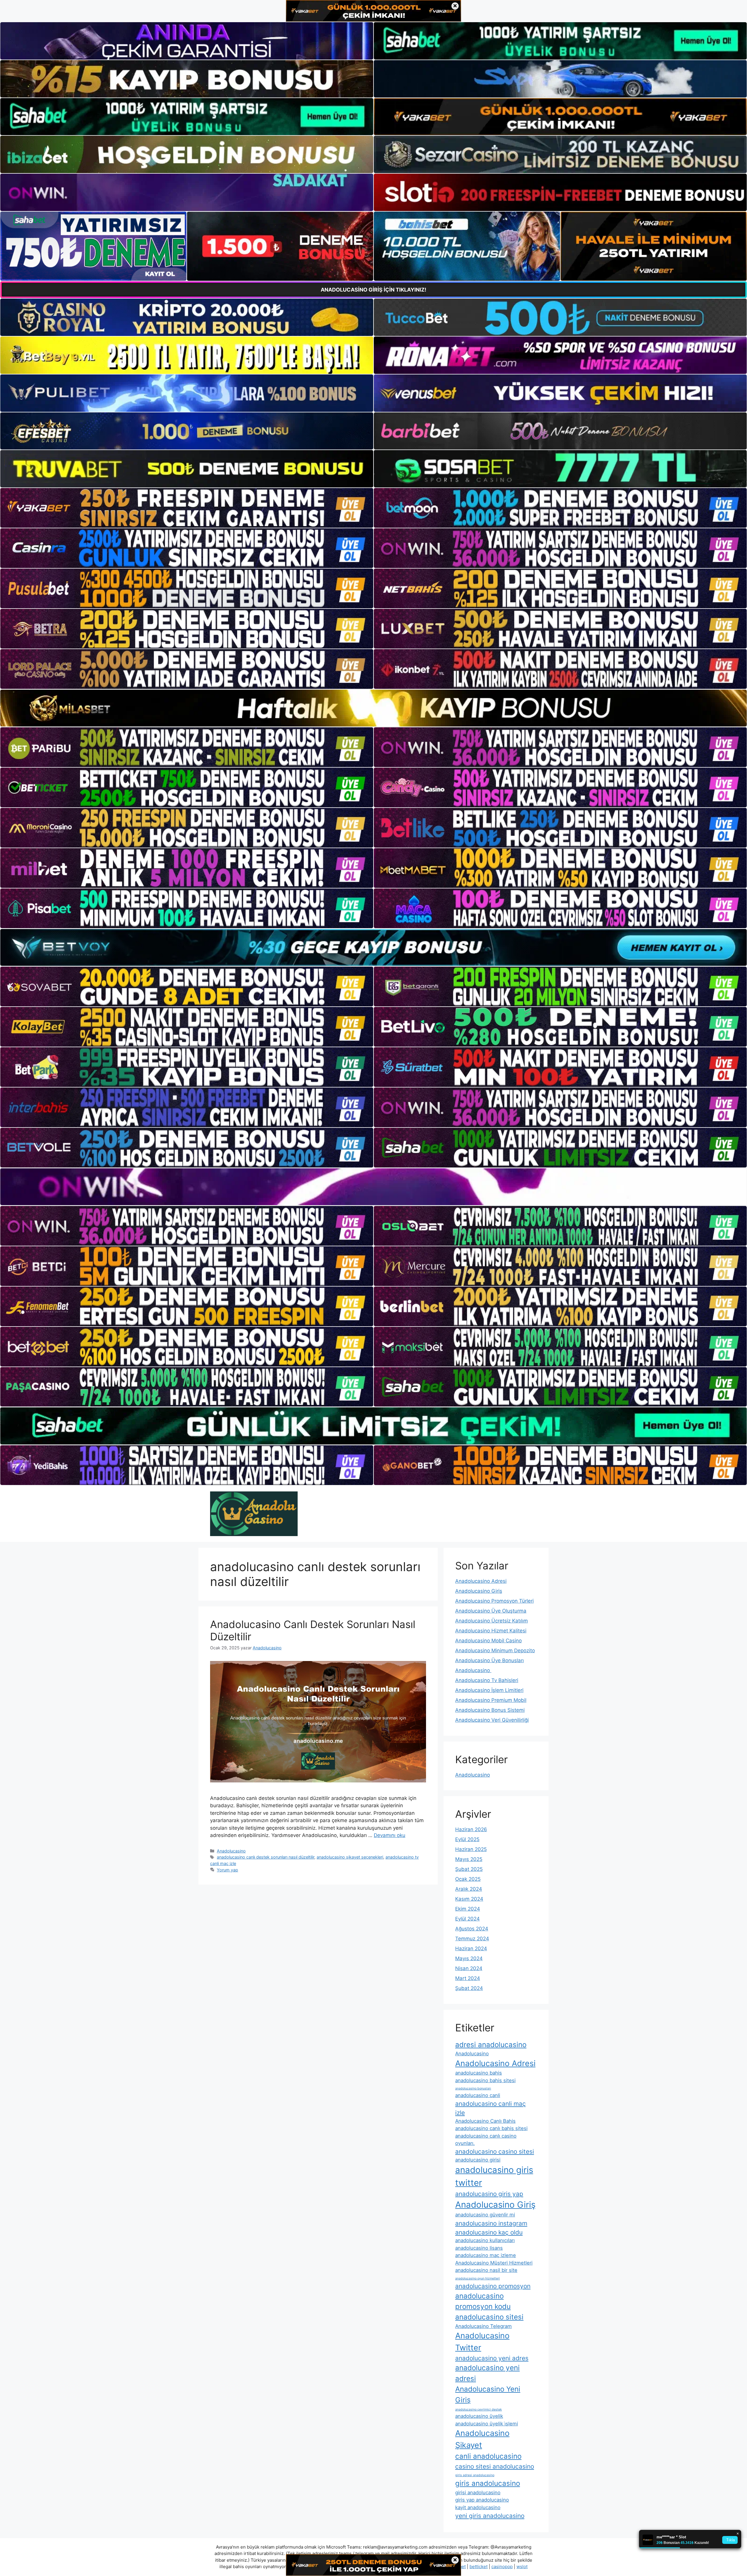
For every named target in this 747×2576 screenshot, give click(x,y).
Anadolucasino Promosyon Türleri (494, 1601)
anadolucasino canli (478, 2095)
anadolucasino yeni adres (492, 2358)
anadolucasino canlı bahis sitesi (491, 2128)
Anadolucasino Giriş (479, 1591)
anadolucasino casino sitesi (495, 2151)
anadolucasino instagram (491, 2223)
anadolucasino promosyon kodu (483, 2301)
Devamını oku (390, 1835)
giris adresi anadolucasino (475, 2475)
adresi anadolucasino (491, 2045)
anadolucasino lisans (479, 2248)
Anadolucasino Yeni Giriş (488, 2394)
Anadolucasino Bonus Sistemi (490, 1710)
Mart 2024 (468, 1978)
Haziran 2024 (471, 1948)
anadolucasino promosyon (493, 2286)
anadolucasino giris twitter (494, 2176)
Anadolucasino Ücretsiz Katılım (492, 1621)
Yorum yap (227, 1870)
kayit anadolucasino (478, 2507)
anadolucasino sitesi (489, 2317)
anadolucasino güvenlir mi (485, 2215)
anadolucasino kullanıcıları (485, 2240)
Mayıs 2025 (469, 1859)
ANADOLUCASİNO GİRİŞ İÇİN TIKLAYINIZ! (373, 290)
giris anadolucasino (488, 2483)
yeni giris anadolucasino (490, 2516)
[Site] (187, 508)
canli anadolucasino (488, 2456)
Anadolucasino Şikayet (482, 2439)
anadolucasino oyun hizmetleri (478, 2278)
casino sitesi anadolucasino (495, 2466)
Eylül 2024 (467, 1919)
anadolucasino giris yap (489, 2194)
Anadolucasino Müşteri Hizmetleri (494, 2263)
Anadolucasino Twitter (482, 2341)
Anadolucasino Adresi (481, 1581)
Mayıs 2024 (469, 1958)
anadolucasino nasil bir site (486, 2270)
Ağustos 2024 (472, 1929)
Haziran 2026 (471, 1829)
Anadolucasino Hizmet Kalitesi (491, 1631)
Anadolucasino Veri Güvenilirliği (492, 1720)
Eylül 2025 (467, 1839)
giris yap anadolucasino (482, 2500)
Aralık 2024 (469, 1889)
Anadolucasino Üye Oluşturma (491, 1611)
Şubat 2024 (469, 1988)
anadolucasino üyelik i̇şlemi (487, 2424)
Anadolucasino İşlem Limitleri (489, 1690)
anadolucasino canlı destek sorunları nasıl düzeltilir (266, 1857)
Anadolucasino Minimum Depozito (495, 1650)
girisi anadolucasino (478, 2493)
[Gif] (373, 708)
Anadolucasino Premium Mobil (491, 1700)
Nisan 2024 (469, 1968)
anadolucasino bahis (479, 2073)
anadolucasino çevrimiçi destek (479, 2409)
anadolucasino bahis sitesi (485, 2080)
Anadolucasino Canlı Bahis (485, 2121)
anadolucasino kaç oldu (489, 2232)
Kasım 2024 (469, 1899)
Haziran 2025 (471, 1849)
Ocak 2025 (468, 1879)
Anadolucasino (231, 1851)
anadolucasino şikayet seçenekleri (350, 1857)
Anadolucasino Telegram (484, 2326)
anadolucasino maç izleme (486, 2255)
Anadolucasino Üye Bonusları (489, 1660)
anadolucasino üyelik (479, 2416)
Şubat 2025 (469, 1869)
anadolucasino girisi (478, 2160)
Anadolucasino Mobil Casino (488, 1641)
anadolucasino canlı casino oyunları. (486, 2140)
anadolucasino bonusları (473, 2088)
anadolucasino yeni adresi (487, 2373)
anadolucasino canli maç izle (491, 2108)
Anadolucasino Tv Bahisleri (487, 1680)
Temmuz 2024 (472, 1939)
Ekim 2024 (468, 1909)
